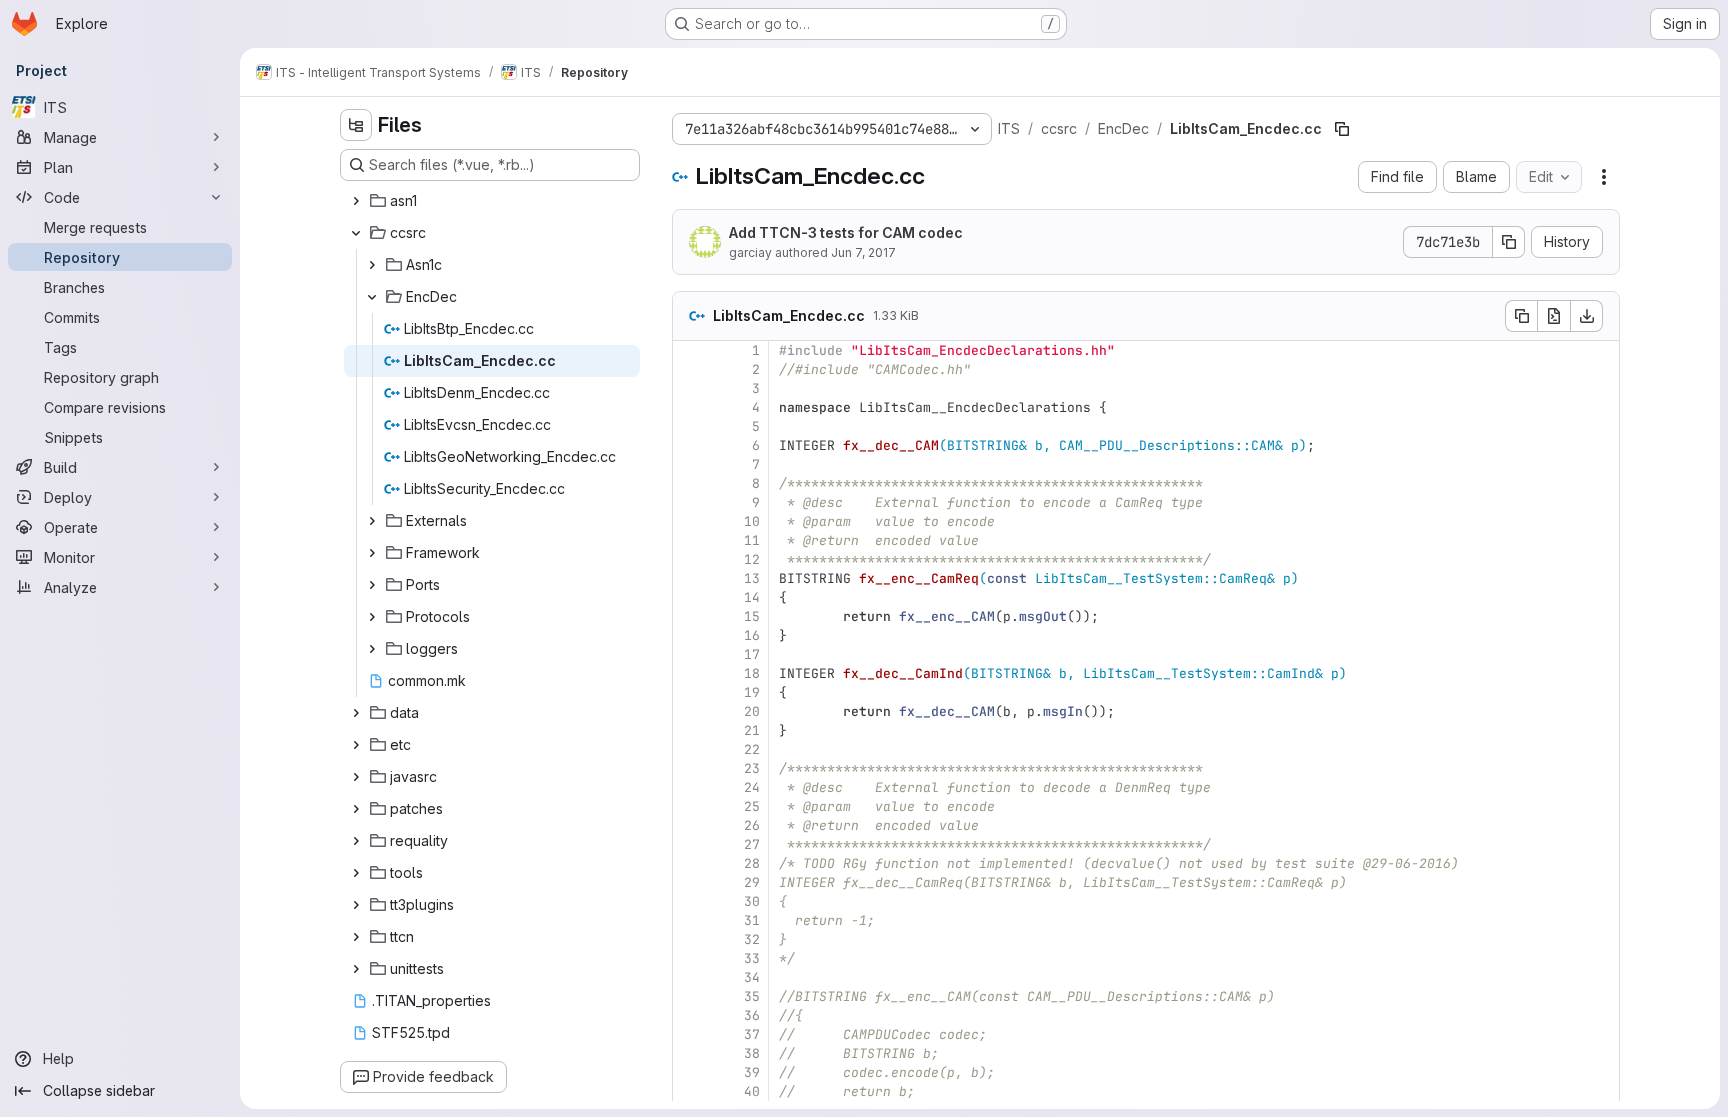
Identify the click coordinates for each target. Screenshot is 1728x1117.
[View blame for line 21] (690, 730)
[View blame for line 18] (690, 673)
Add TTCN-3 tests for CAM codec (846, 232)
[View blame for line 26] (690, 825)
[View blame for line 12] (690, 559)
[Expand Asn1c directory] (372, 265)
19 (752, 692)
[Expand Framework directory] (372, 553)
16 (752, 635)
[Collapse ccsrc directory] (356, 233)
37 (752, 1034)
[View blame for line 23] (690, 768)
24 (752, 787)
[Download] (1587, 316)
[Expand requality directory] (356, 841)
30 (752, 901)
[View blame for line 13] (690, 578)
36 (752, 1015)
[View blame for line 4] (690, 407)
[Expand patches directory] (356, 809)
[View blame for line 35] (690, 996)
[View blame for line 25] (690, 806)
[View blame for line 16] (690, 635)
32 (752, 939)
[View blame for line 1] (690, 350)
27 (752, 844)
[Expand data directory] (356, 713)
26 (752, 825)
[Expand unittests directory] (356, 969)
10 (752, 521)
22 (752, 749)
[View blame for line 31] (690, 920)
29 (752, 882)
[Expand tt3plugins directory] (356, 905)
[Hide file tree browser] (356, 125)
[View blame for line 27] (690, 844)
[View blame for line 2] (690, 369)
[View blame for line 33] (690, 958)
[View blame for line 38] (690, 1053)
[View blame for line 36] (690, 1015)
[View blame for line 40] (690, 1091)
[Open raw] (1554, 316)
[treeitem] (492, 201)
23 (752, 768)
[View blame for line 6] (690, 445)
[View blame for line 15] (690, 616)
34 (752, 977)
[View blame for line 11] (690, 540)
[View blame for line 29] (690, 882)
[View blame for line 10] (690, 521)
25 (752, 806)
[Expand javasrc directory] (356, 777)
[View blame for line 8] (690, 483)
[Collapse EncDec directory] (372, 297)
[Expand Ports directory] (372, 585)
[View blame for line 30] (690, 901)
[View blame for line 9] (690, 502)
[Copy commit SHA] (1509, 242)
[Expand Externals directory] (372, 521)
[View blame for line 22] (690, 749)
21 (752, 730)
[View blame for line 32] (690, 939)
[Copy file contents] (1521, 316)
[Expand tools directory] (356, 873)
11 (752, 540)
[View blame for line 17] (690, 654)
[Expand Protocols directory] (372, 617)
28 (752, 863)
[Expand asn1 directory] (356, 201)
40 (752, 1091)
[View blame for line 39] (690, 1072)
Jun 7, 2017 (863, 252)
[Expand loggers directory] (372, 649)
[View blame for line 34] (690, 977)
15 (752, 616)
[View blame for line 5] (690, 426)
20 (752, 711)
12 (752, 559)
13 (752, 578)
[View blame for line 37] (690, 1034)
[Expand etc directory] (356, 745)
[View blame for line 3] (690, 388)
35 (752, 996)
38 (752, 1053)
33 (752, 958)
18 (752, 673)
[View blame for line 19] (690, 692)
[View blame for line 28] (690, 863)
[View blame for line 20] (690, 711)
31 (752, 920)
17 (752, 654)
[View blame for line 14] (690, 597)
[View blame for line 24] (690, 787)
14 (752, 597)
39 (752, 1072)
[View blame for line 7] (690, 464)
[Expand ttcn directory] (356, 937)
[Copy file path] (1342, 129)
